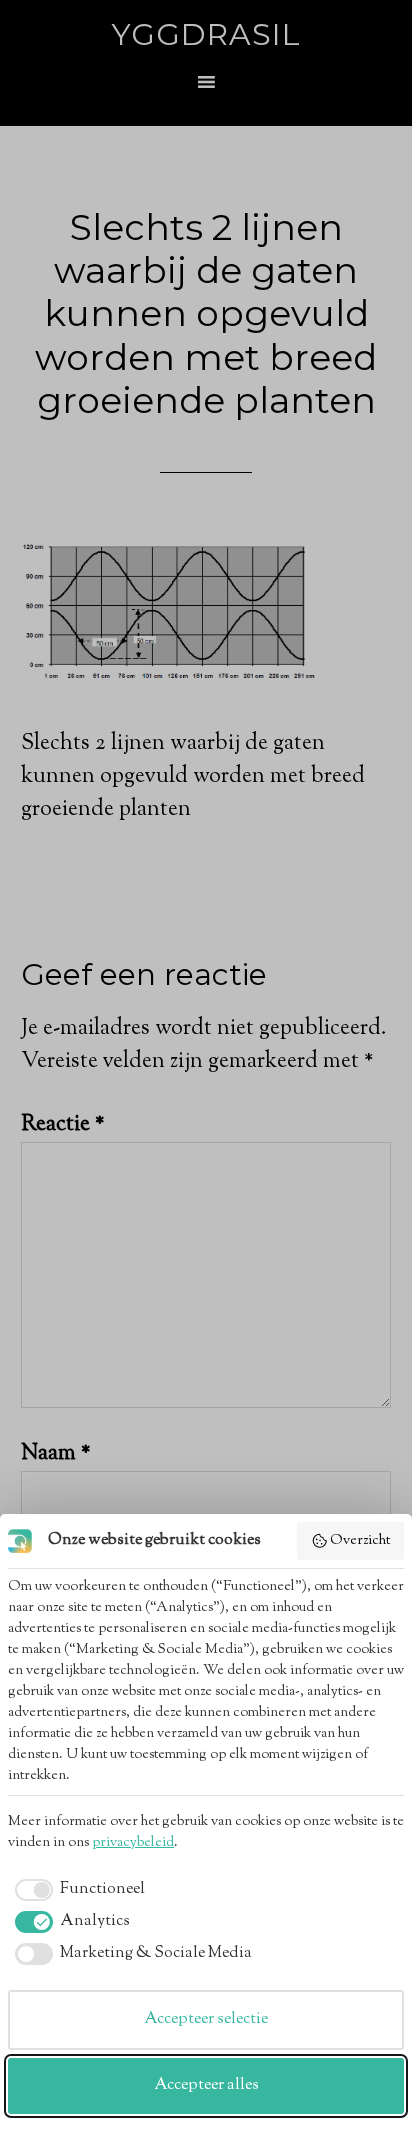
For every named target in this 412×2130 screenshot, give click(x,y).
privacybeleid (133, 1843)
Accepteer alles (206, 2085)
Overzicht (360, 1541)
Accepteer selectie (206, 2019)
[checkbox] (76, 1890)
